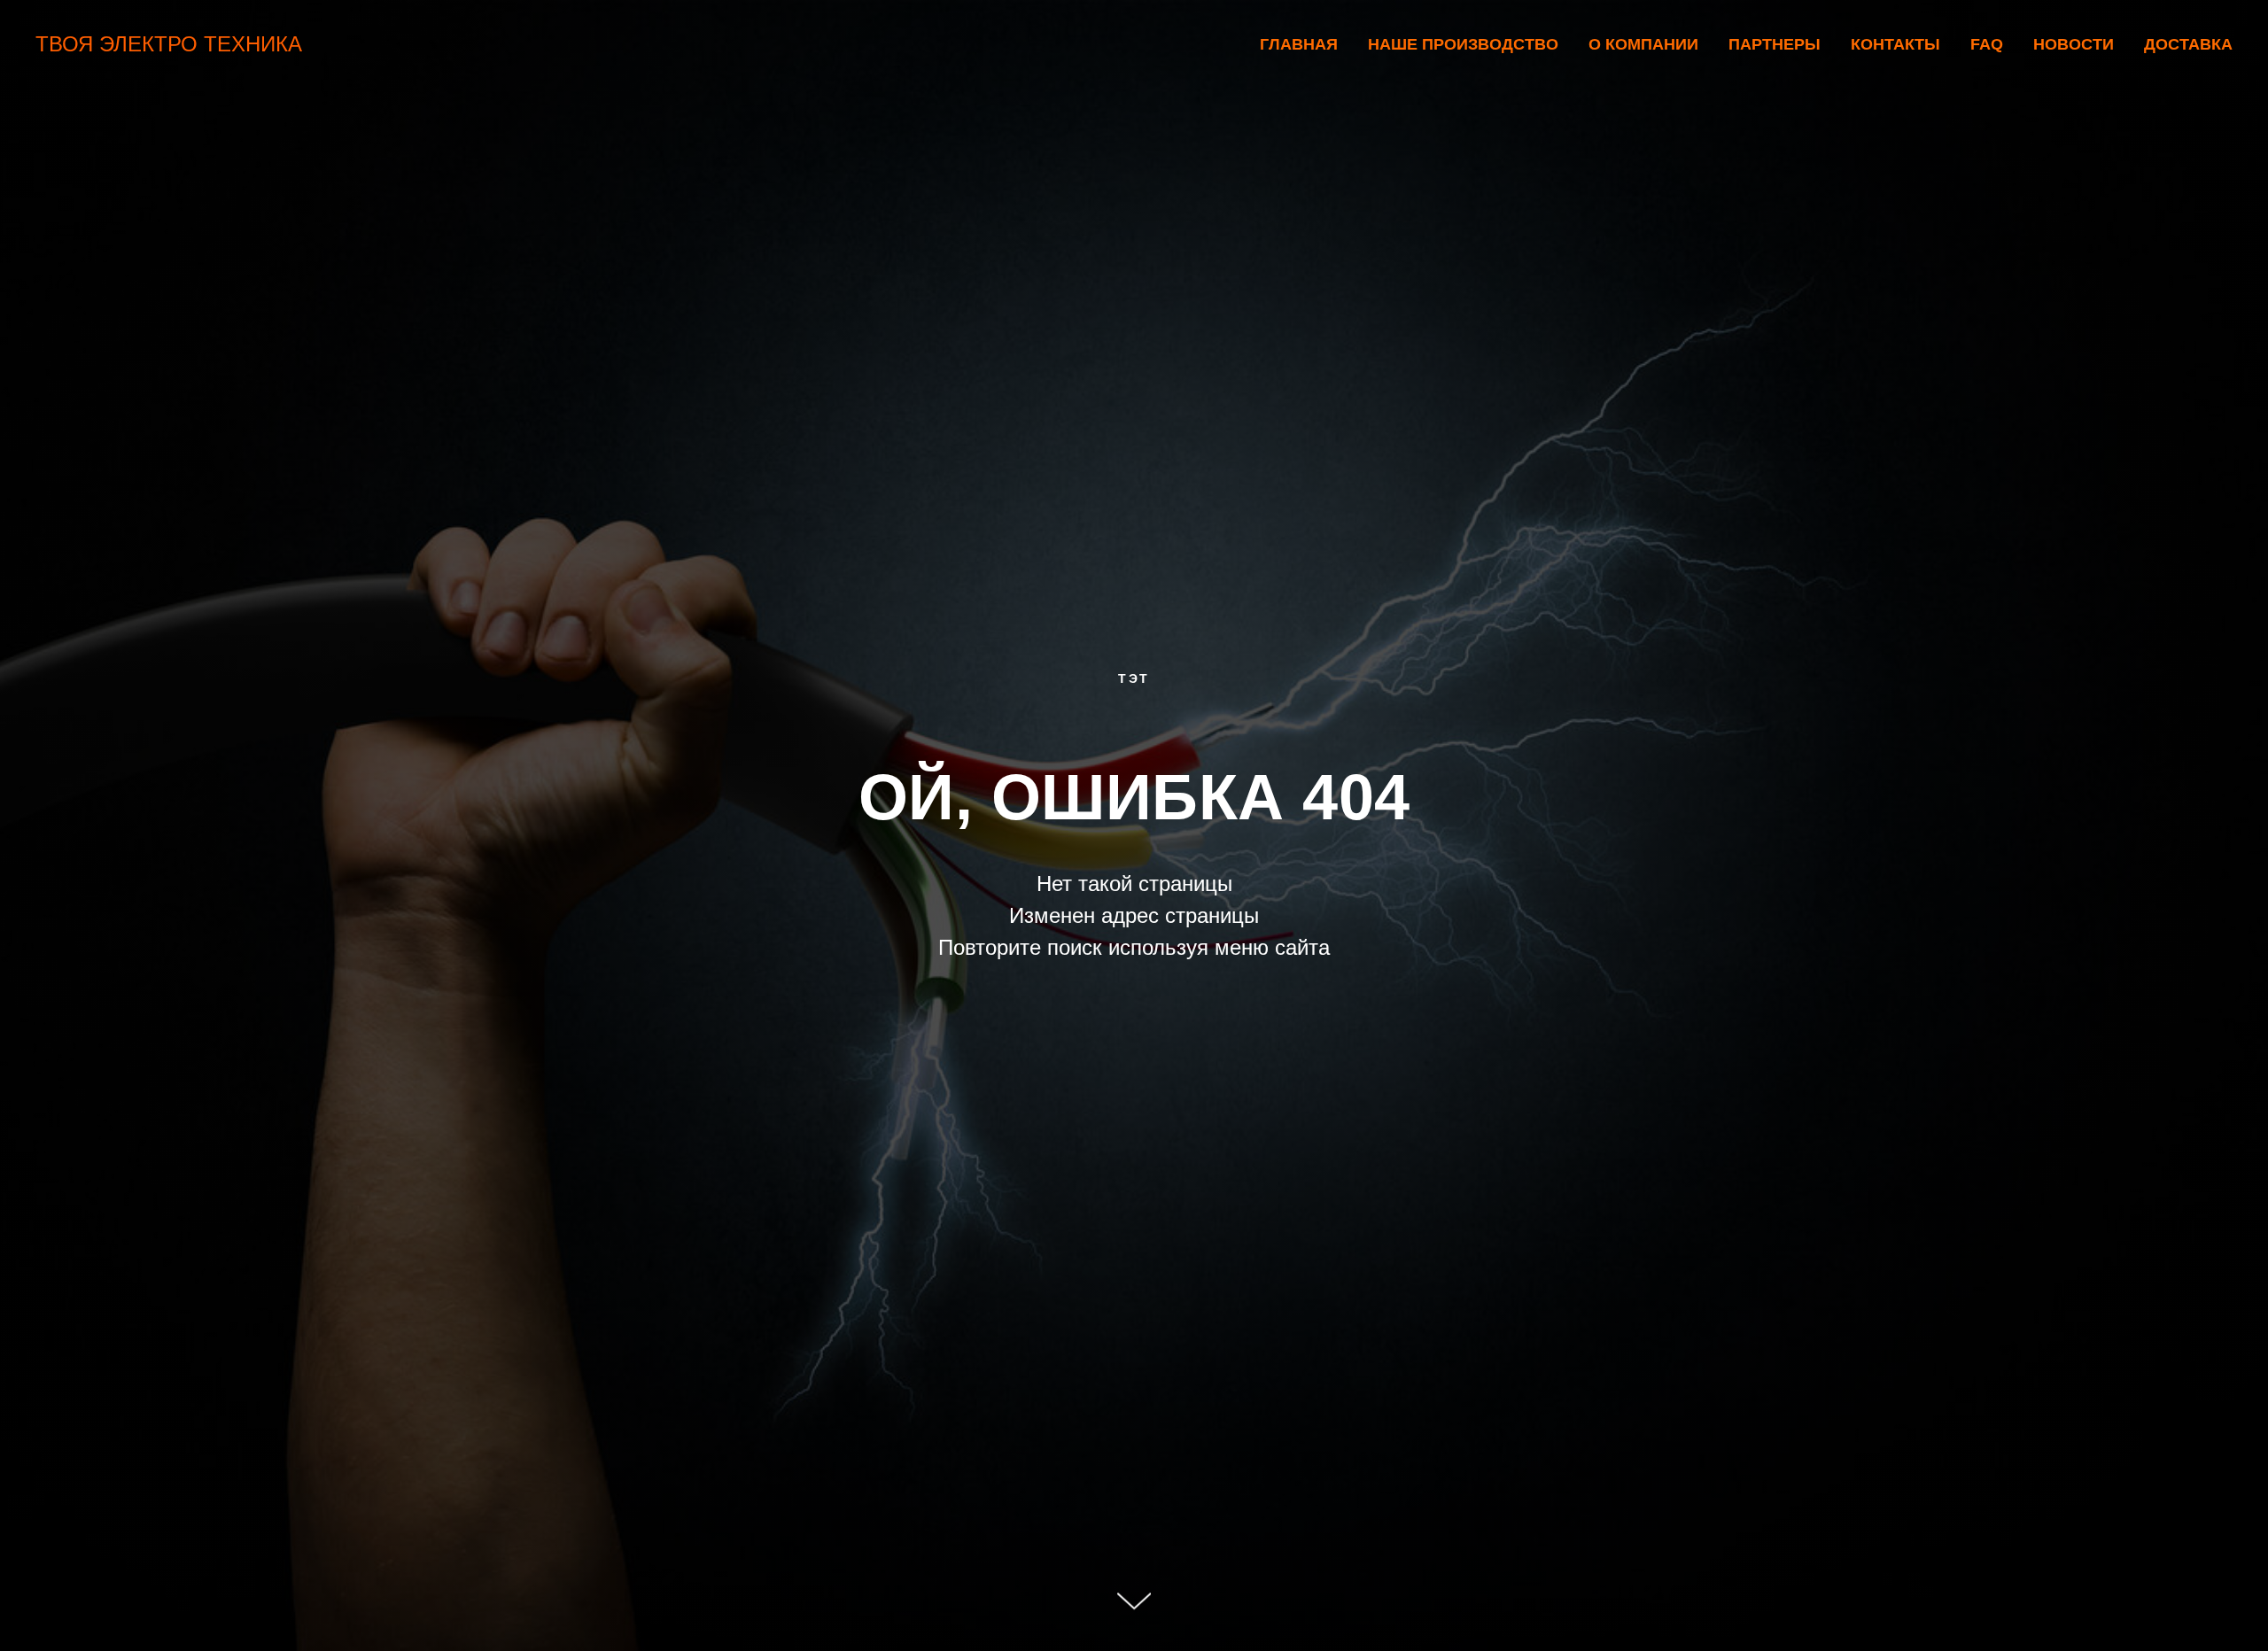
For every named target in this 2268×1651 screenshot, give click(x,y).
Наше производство (1463, 44)
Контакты (1895, 44)
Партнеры (1775, 44)
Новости (2074, 44)
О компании (1643, 44)
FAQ (1987, 44)
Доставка (2188, 44)
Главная (1299, 44)
